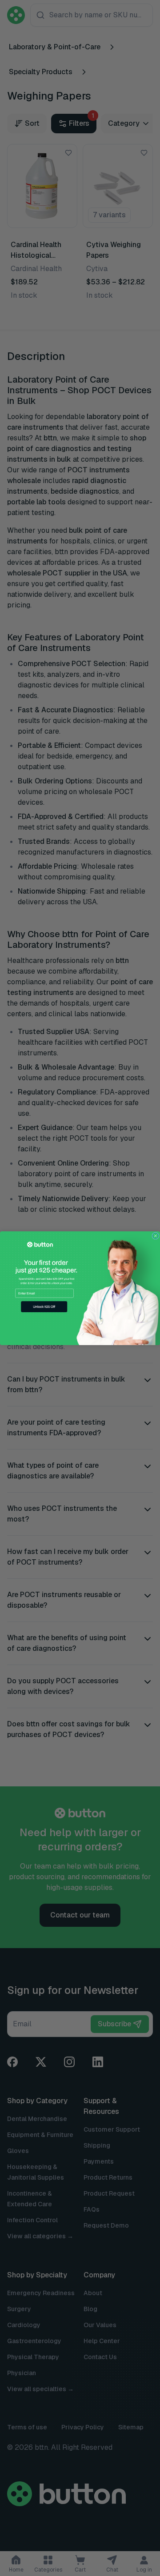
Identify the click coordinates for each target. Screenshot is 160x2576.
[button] (44, 1307)
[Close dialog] (156, 1236)
